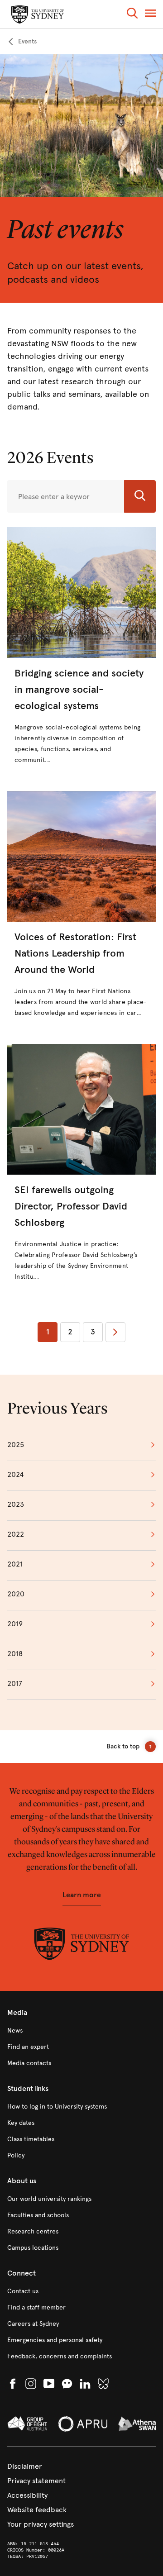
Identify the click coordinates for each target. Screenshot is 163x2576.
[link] (22, 42)
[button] (132, 15)
